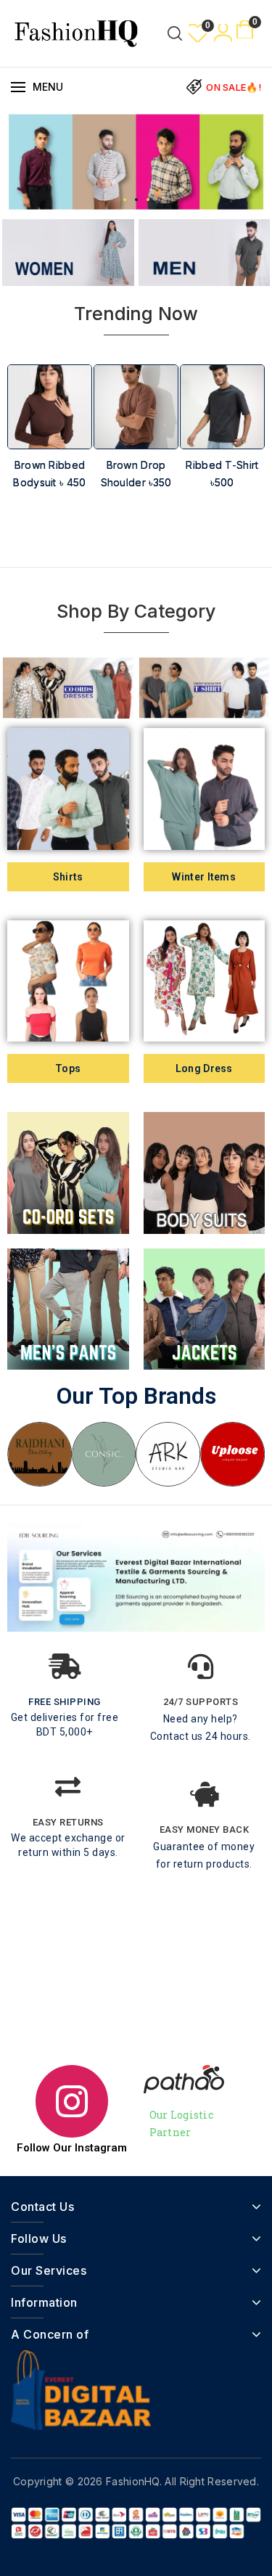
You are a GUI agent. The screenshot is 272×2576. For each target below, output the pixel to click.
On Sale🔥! (234, 87)
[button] (125, 200)
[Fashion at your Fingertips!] (76, 32)
